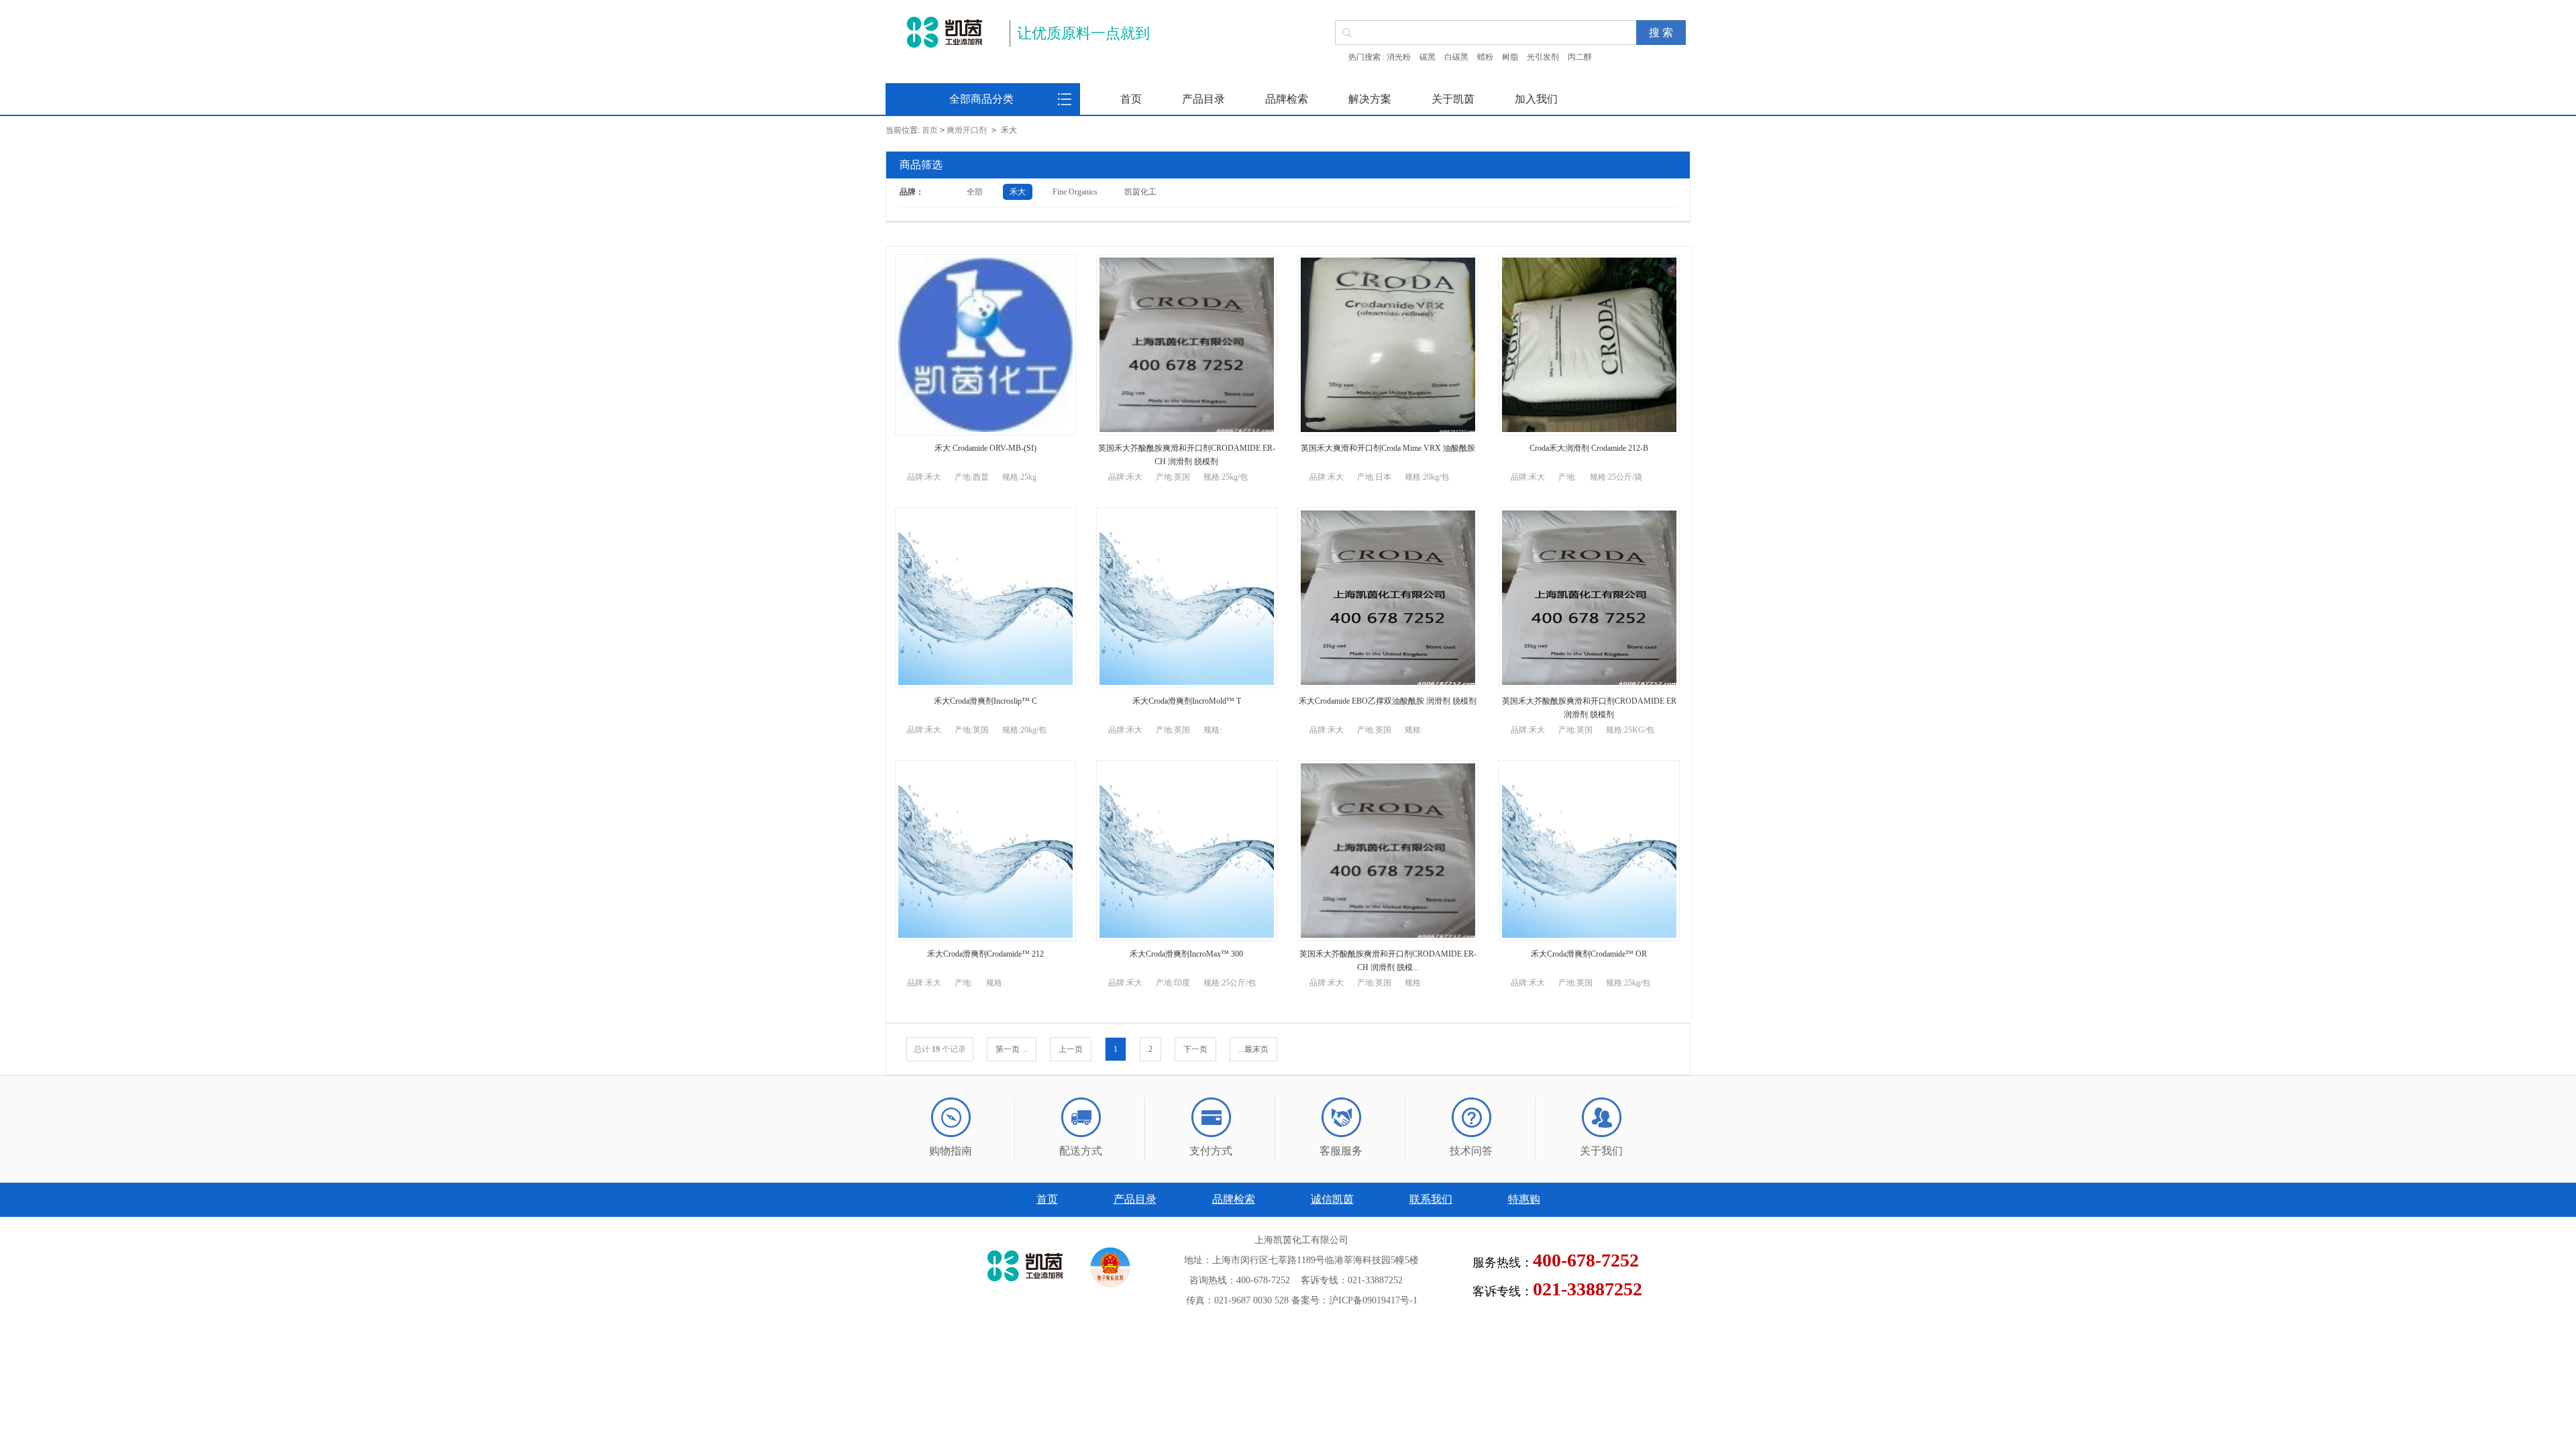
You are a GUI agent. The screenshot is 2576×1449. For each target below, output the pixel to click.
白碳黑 (1456, 57)
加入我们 (1536, 99)
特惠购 (1524, 1199)
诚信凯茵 (1332, 1199)
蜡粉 (1485, 57)
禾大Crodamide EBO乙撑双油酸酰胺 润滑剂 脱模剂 (1388, 701)
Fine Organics (1075, 192)
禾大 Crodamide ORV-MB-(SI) (985, 448)
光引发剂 (1543, 57)
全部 (975, 192)
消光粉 (1399, 57)
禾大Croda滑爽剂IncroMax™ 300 (1186, 954)
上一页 (1071, 1049)
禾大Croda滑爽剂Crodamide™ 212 (985, 954)
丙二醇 (1580, 57)
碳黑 (1428, 57)
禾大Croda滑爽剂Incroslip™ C (985, 701)
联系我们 (1431, 1199)
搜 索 (1661, 33)
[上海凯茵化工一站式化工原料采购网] (944, 32)
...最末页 (1253, 1049)
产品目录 (1203, 99)
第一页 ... (1012, 1049)
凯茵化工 (1140, 192)
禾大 (1018, 192)
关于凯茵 (1453, 99)
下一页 (1195, 1049)
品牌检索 (1287, 99)
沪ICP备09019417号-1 (1373, 1300)
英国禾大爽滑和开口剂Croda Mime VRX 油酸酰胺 (1388, 448)
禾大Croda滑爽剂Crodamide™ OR (1589, 954)
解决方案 (1370, 99)
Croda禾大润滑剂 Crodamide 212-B (1589, 448)
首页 (1131, 99)
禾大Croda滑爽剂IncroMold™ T (1187, 701)
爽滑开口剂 (967, 130)
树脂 (1510, 57)
